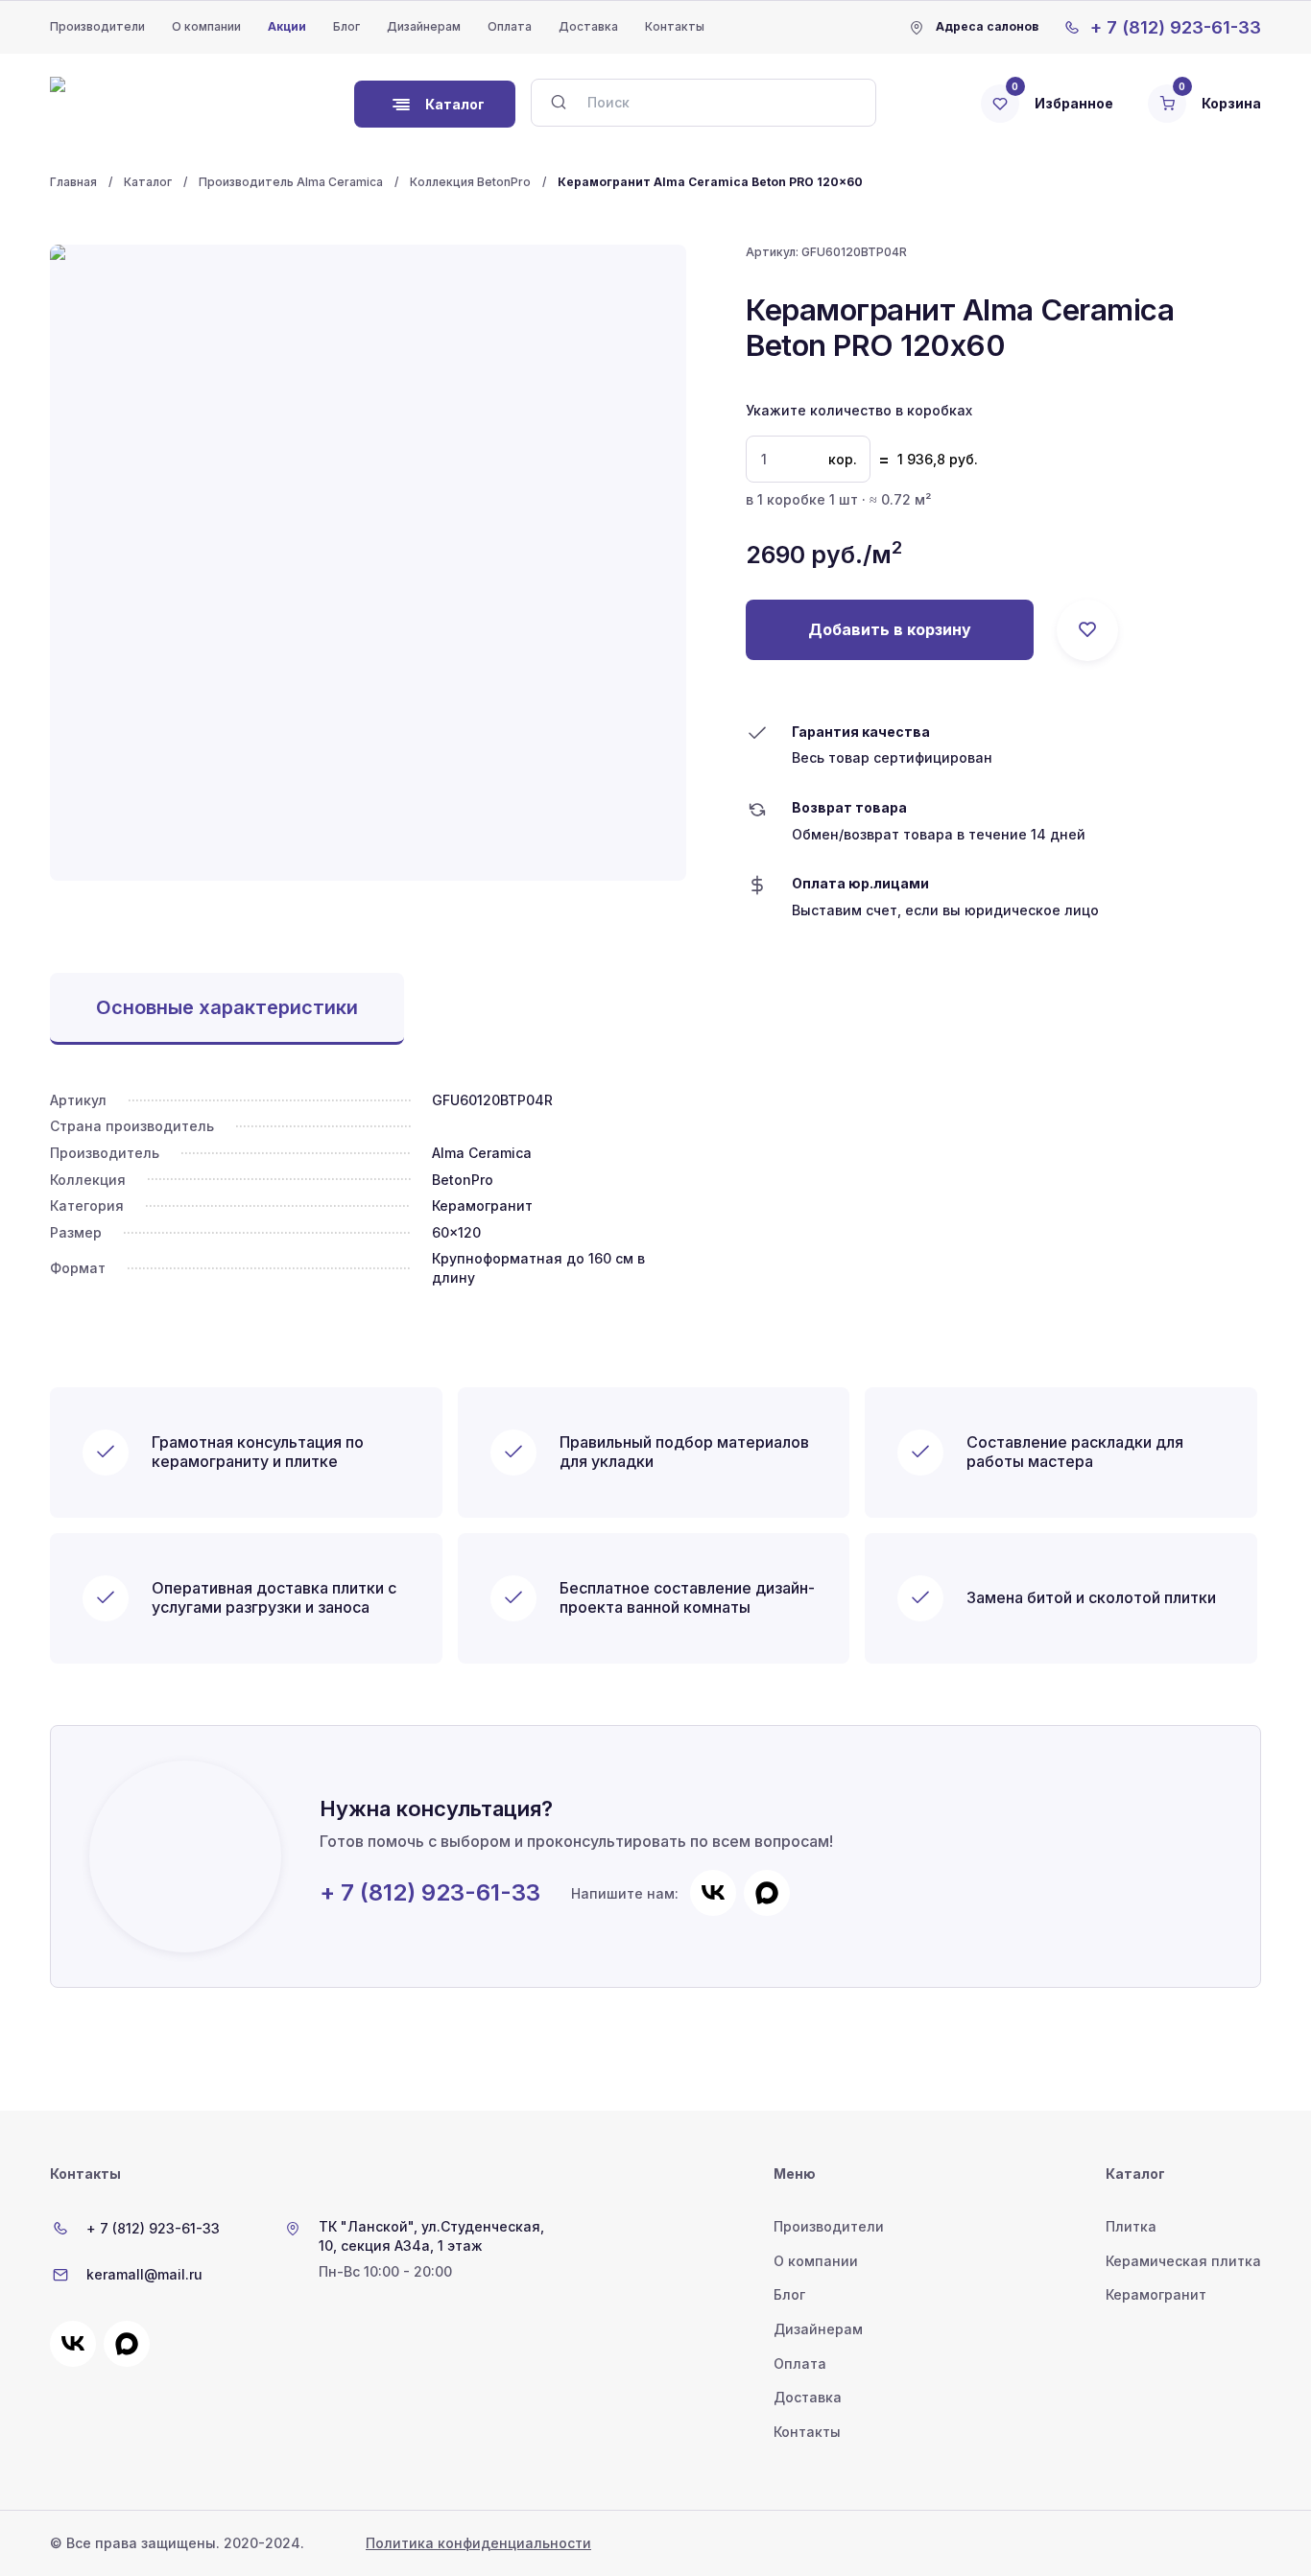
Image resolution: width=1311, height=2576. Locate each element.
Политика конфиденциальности (478, 2543)
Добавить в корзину (890, 629)
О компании (206, 26)
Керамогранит (1156, 2294)
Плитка (1131, 2226)
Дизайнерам (424, 26)
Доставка (588, 26)
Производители (97, 26)
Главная (73, 182)
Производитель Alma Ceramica (291, 182)
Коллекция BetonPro (470, 182)
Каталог (148, 182)
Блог (346, 26)
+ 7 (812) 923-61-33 (430, 1893)
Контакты (675, 26)
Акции (287, 26)
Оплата (510, 26)
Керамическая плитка (1183, 2261)
